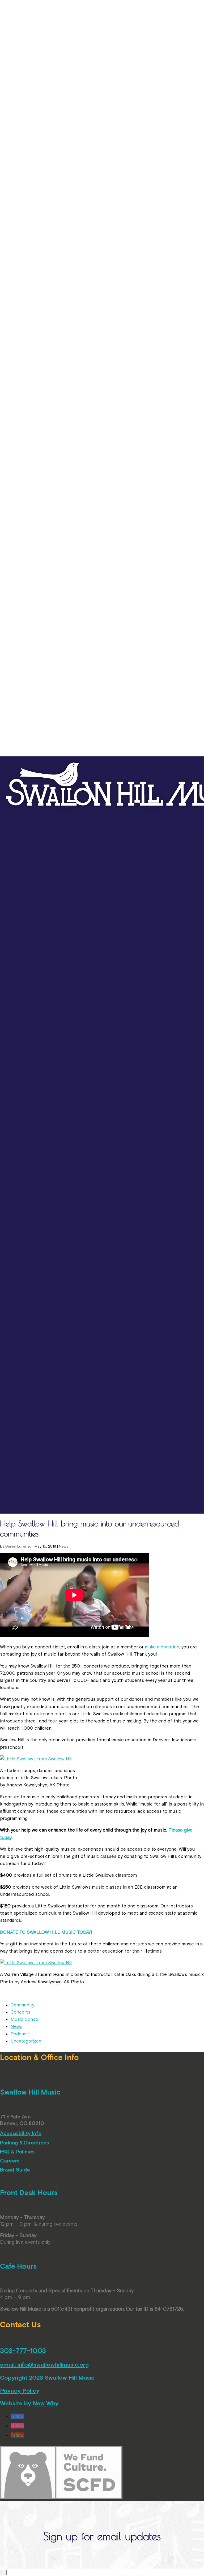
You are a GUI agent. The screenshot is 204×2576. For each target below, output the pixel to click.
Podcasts (21, 2034)
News (64, 1546)
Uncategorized (26, 2041)
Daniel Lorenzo (18, 1546)
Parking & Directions (24, 2143)
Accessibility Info (21, 2133)
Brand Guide (15, 2170)
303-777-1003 (23, 2351)
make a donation (162, 1647)
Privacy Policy (20, 2390)
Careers (10, 2161)
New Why (46, 2403)
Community (22, 2005)
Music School (25, 2019)
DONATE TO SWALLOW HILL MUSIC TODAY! (46, 1932)
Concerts (20, 2012)
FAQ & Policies (17, 2152)
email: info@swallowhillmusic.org (44, 2364)
